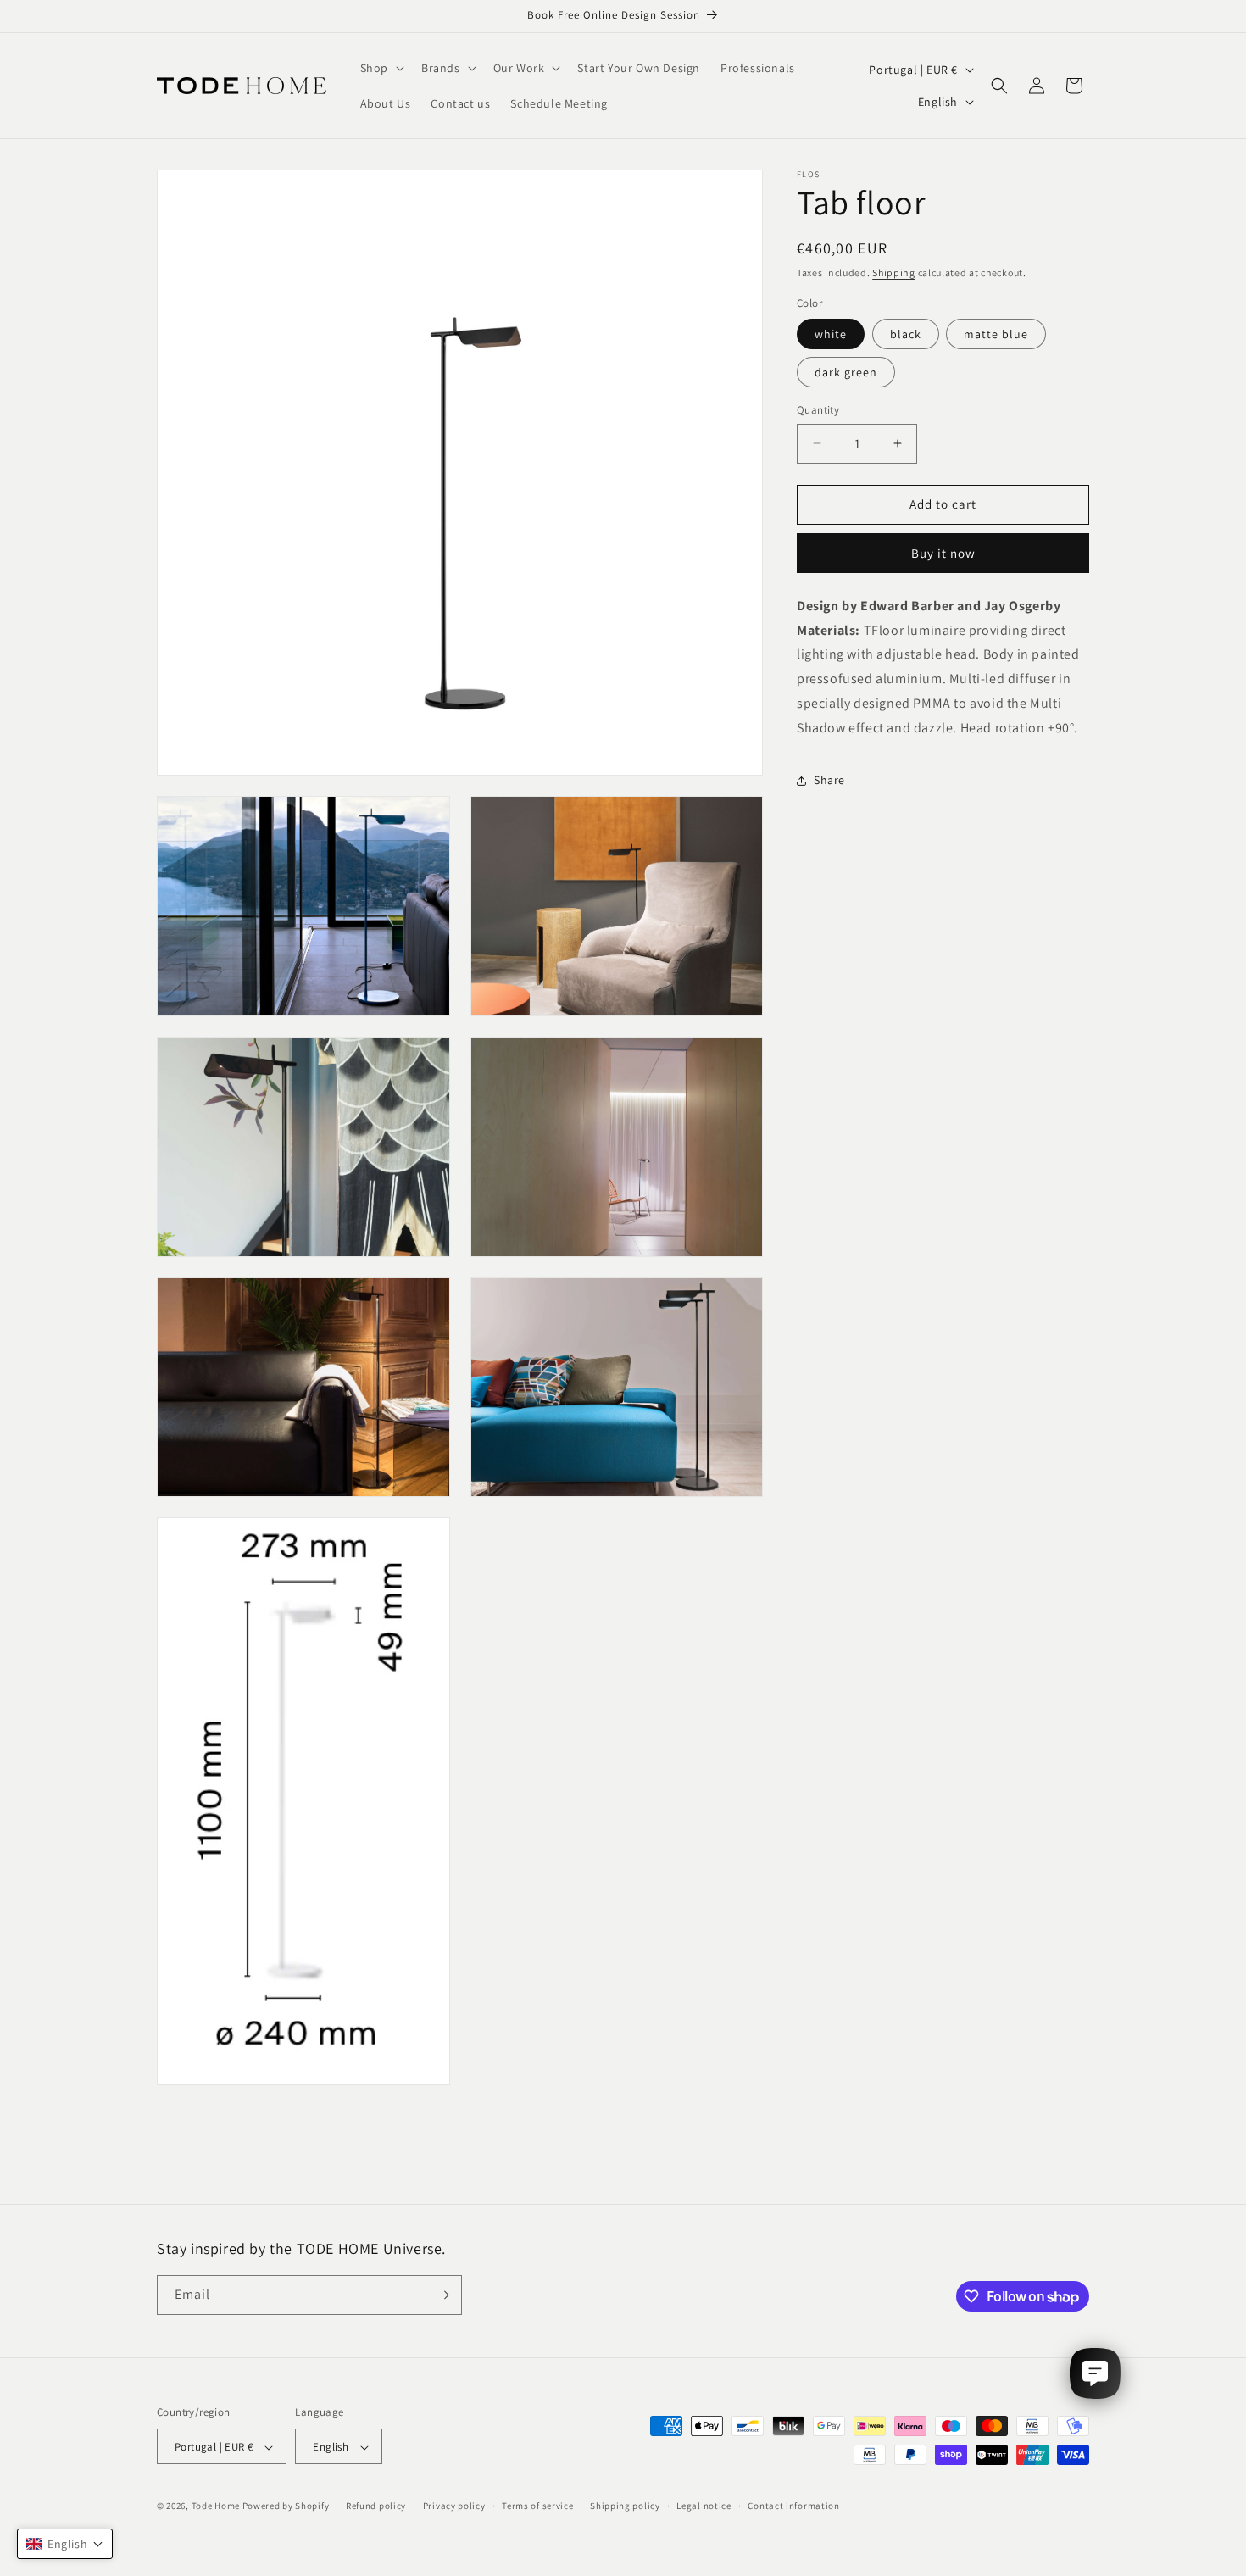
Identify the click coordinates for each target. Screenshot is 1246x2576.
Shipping (894, 273)
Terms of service (537, 2506)
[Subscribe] (442, 2295)
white (831, 334)
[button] (381, 68)
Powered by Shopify (286, 2506)
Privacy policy (454, 2506)
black (906, 334)
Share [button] (829, 780)
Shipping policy (625, 2506)
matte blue (996, 334)
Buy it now (943, 553)
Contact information (793, 2506)
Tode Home (216, 2506)
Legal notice (704, 2506)
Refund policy (376, 2506)
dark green (846, 372)
